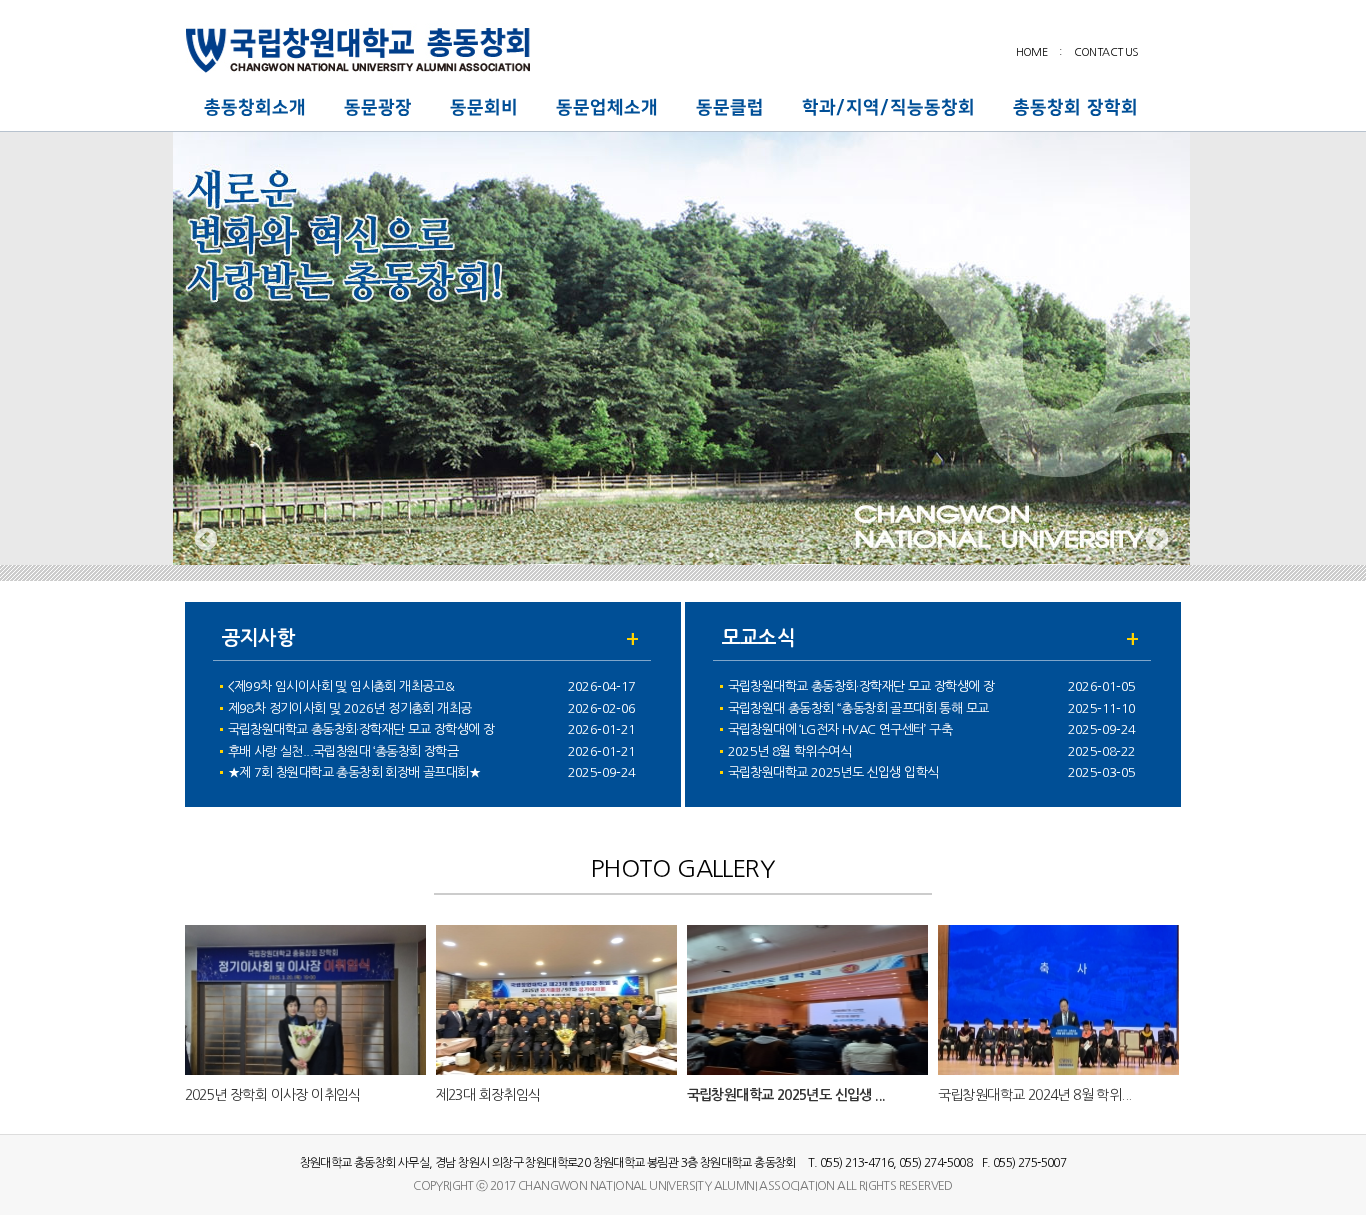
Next (1157, 540)
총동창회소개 (255, 108)
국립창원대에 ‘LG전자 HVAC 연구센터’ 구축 (840, 729)
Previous (206, 540)
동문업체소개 (607, 108)
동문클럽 (730, 108)
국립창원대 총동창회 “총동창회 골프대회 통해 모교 (858, 708)
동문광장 (378, 108)
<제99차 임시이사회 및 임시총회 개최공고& (341, 686)
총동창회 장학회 (1075, 108)
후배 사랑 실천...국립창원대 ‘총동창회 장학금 (343, 751)
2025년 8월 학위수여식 (790, 751)
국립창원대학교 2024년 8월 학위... (1035, 1095)
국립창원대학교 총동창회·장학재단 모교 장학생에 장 (361, 729)
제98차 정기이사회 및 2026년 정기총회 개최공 (350, 708)
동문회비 (484, 108)
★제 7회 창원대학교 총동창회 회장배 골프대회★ (354, 772)
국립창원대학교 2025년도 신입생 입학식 (833, 772)
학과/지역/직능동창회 (888, 108)
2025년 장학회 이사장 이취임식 (273, 1095)
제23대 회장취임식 (488, 1095)
